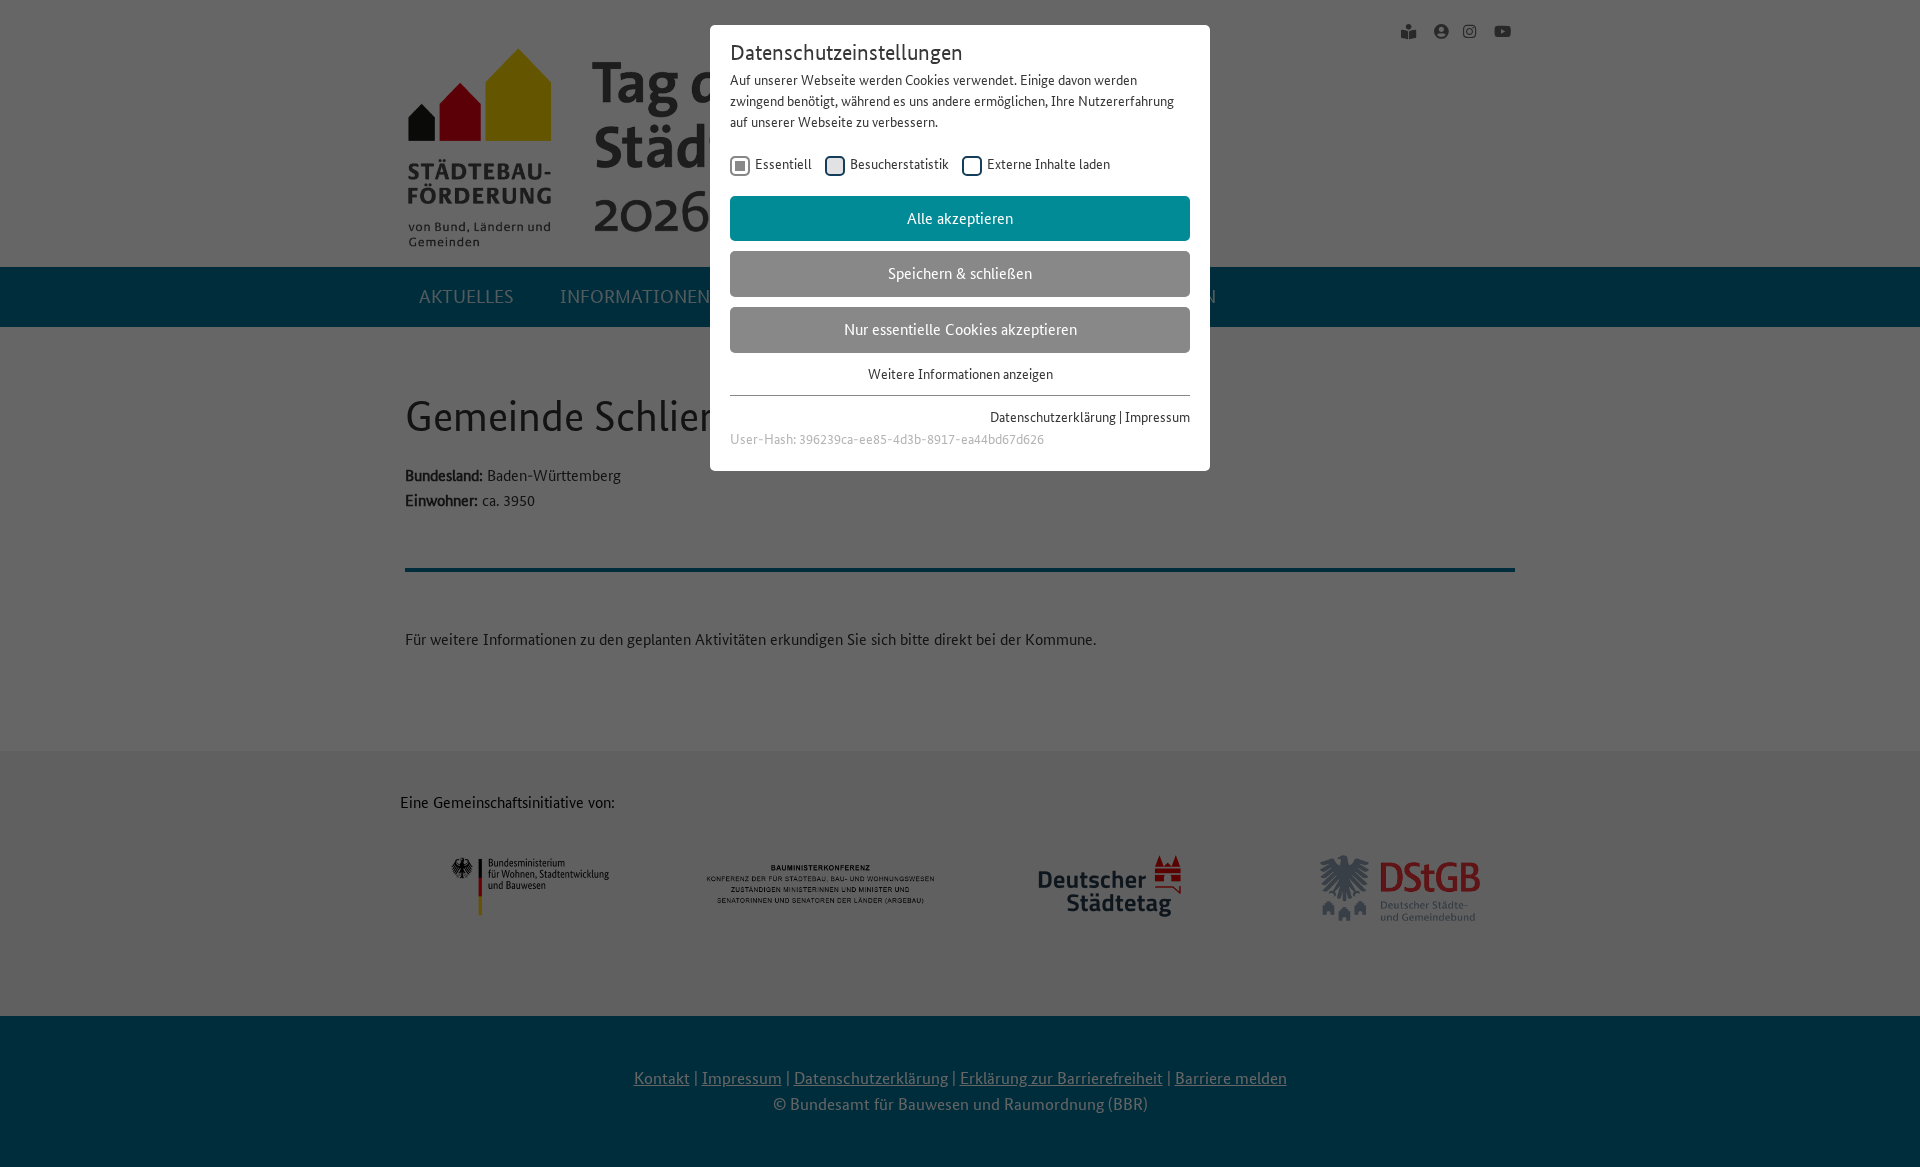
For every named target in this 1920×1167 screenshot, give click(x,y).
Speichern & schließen (960, 273)
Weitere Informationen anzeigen (960, 374)
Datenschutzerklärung (1053, 417)
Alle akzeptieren (960, 218)
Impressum (1157, 417)
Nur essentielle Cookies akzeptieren (960, 329)
